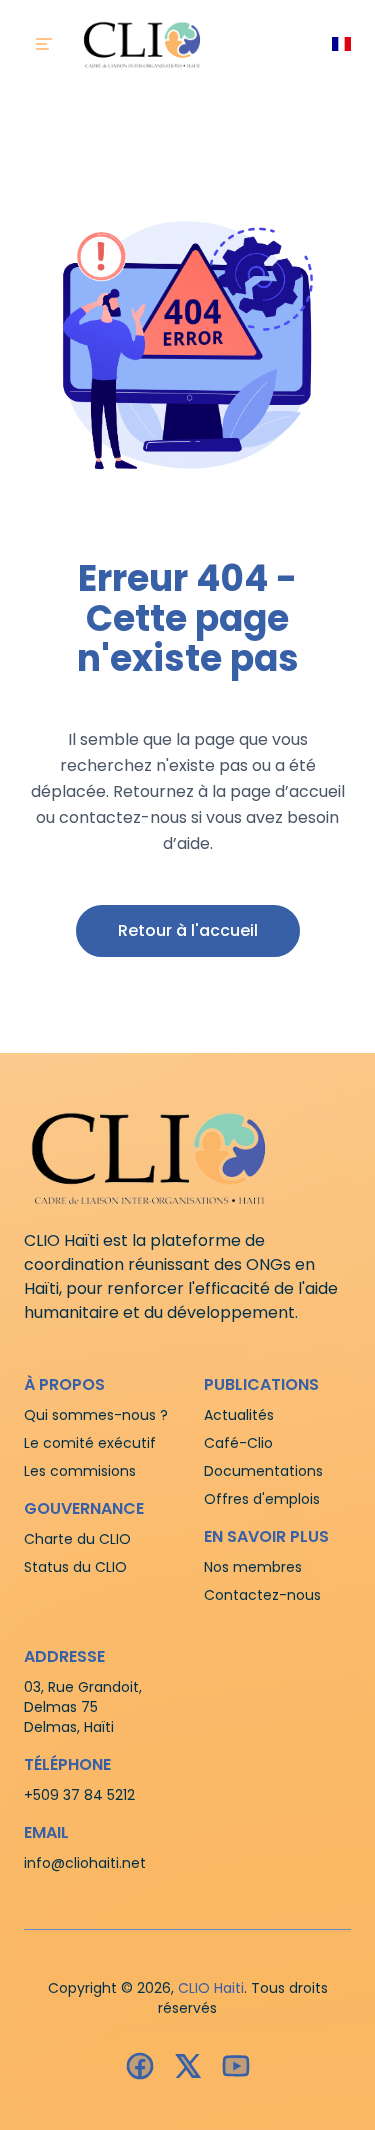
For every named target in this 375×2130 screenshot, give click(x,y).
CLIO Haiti (211, 1988)
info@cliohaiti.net (85, 1863)
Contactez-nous (262, 1595)
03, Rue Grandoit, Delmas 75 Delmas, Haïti (83, 1707)
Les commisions (80, 1471)
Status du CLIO (75, 1567)
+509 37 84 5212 (79, 1795)
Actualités (239, 1415)
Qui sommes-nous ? (96, 1415)
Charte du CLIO (77, 1539)
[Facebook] (140, 2066)
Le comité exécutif (90, 1443)
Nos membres (253, 1567)
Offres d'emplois (262, 1499)
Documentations (263, 1471)
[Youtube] (236, 2066)
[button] (188, 931)
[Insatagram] (188, 2066)
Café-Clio (238, 1443)
